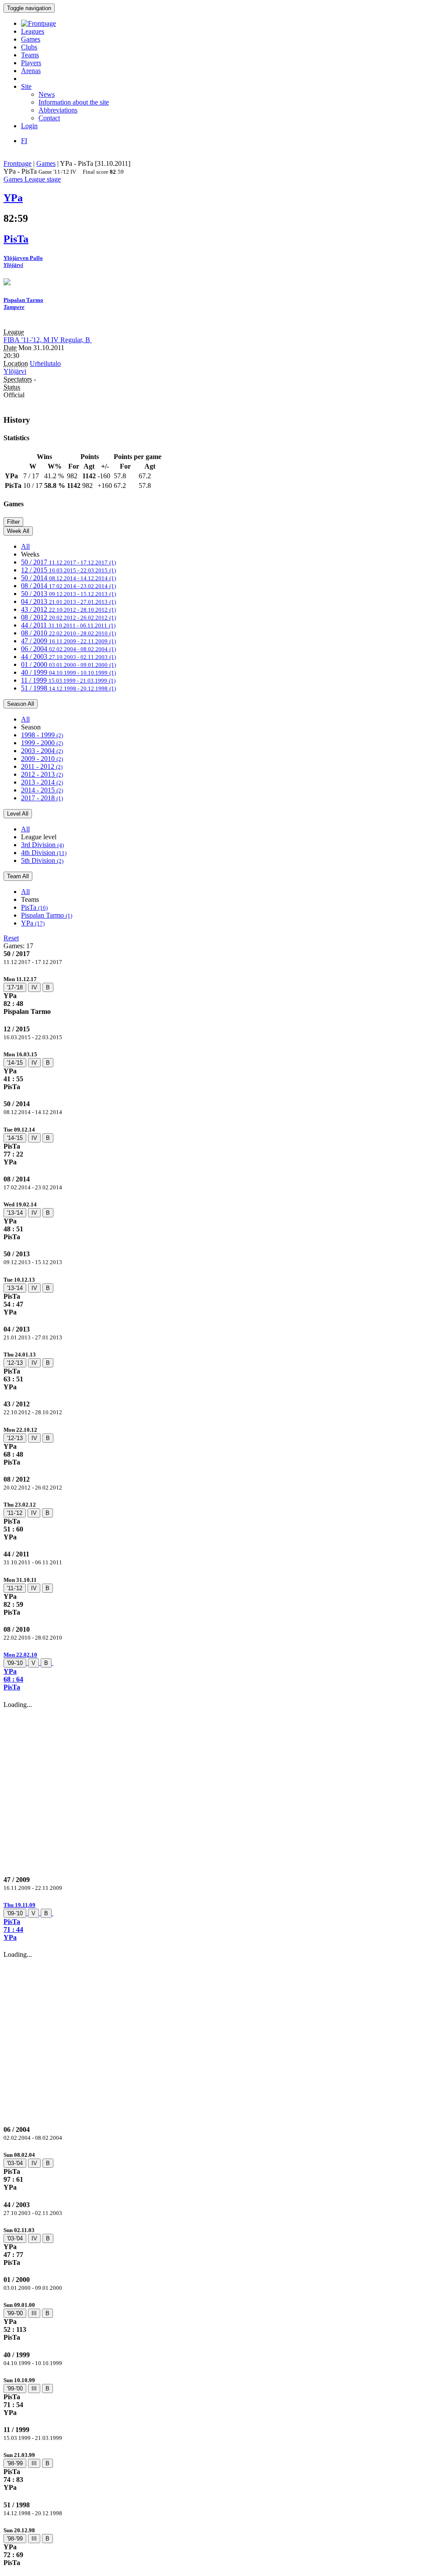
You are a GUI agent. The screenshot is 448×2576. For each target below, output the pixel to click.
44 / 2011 (68, 625)
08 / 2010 (68, 633)
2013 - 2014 (42, 782)
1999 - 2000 (42, 743)
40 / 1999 (68, 672)
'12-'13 (15, 1363)
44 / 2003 (68, 657)
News (47, 94)
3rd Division (42, 845)
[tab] (224, 995)
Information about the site (74, 102)
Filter (13, 522)
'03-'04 (15, 2163)
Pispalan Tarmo (47, 915)
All (25, 546)
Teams (30, 55)
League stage (43, 179)
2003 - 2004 (42, 751)
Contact (49, 118)
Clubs (29, 47)
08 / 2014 (68, 586)
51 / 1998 (68, 688)
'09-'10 (15, 1663)
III (34, 2313)
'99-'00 (15, 2313)
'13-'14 (15, 1213)
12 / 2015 (68, 570)
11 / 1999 (68, 680)
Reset (11, 938)
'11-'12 (15, 1513)
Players (31, 63)
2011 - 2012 (42, 766)
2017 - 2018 (42, 798)
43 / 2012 (68, 609)
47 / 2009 (68, 641)
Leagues (33, 31)
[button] (224, 1671)
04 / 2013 (68, 601)
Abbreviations (58, 110)
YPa (33, 923)
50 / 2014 (68, 578)
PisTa (34, 907)
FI (24, 141)
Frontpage (17, 163)
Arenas (31, 71)
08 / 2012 (68, 617)
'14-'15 (15, 1063)
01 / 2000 (68, 664)
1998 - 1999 (42, 735)
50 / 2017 (68, 562)
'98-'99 (15, 2463)
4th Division (44, 853)
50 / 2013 (68, 594)
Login (29, 126)
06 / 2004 (68, 649)
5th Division (42, 860)
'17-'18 (15, 987)
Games (31, 39)
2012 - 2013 (42, 774)
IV (34, 987)
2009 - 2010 (42, 759)
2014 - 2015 (42, 790)
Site (26, 86)
